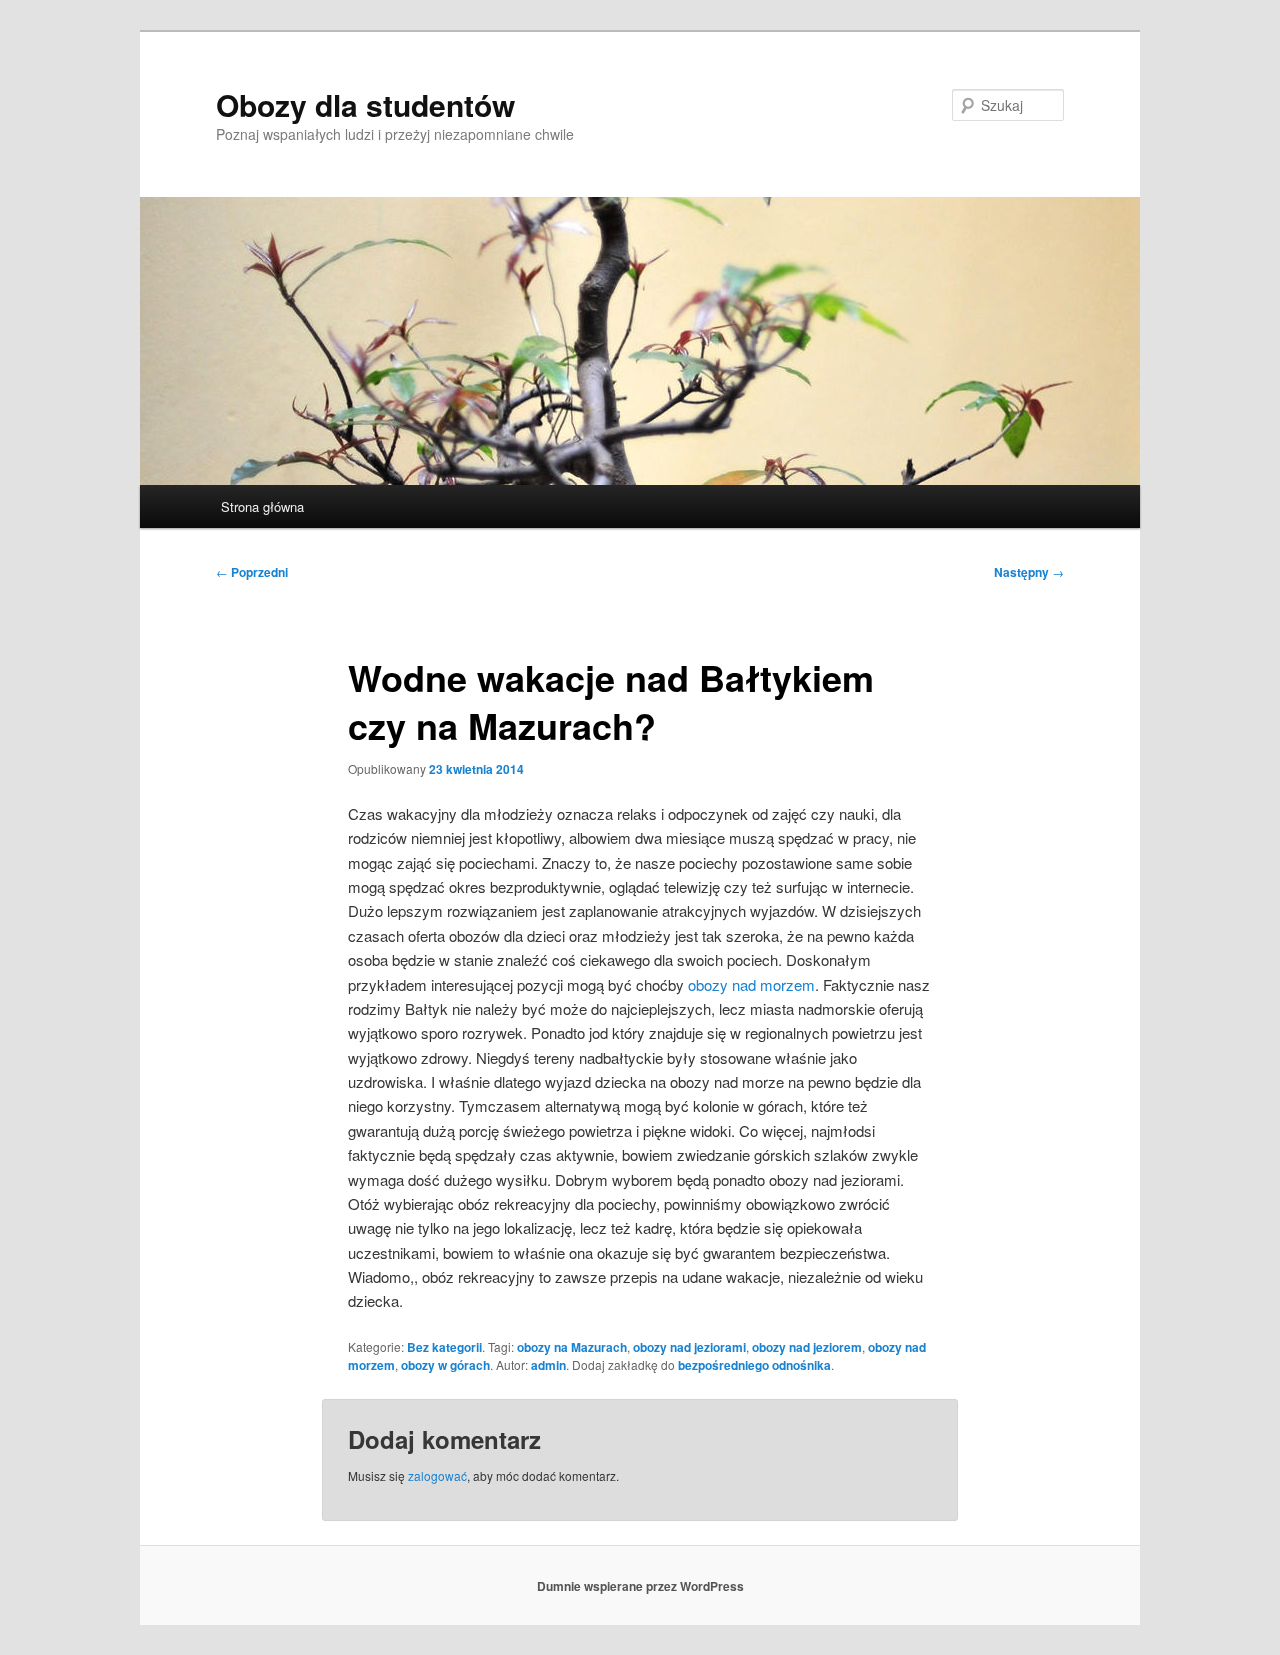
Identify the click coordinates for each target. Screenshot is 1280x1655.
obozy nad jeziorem (807, 1347)
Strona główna (262, 506)
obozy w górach (445, 1365)
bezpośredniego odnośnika (754, 1365)
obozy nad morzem (751, 984)
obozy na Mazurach (572, 1347)
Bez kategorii (444, 1347)
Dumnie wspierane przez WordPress (640, 1586)
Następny (1029, 572)
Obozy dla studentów (365, 104)
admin (548, 1365)
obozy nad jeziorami (689, 1347)
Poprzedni (252, 572)
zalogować (437, 1475)
